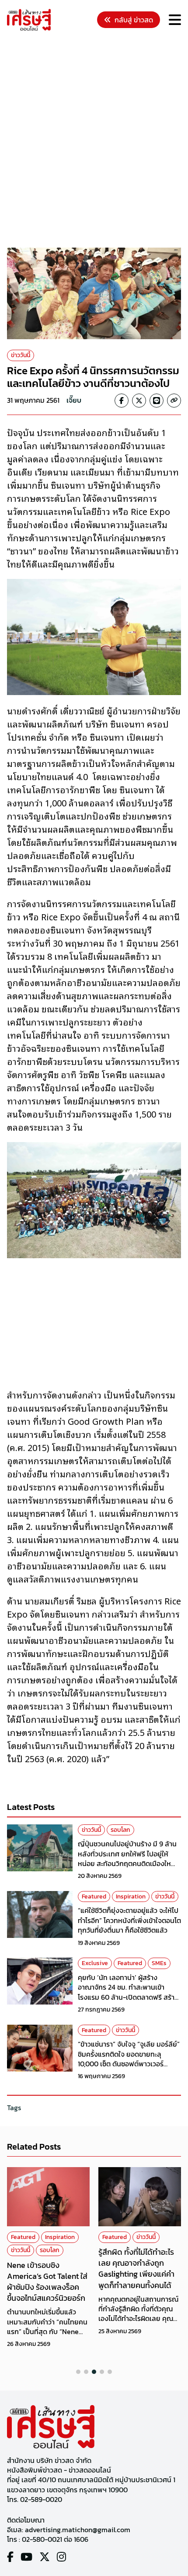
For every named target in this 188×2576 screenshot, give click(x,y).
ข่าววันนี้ (21, 355)
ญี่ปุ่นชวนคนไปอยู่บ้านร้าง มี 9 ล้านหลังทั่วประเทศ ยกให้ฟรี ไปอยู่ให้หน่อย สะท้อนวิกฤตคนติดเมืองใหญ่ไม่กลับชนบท (128, 1858)
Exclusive (95, 1963)
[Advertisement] (94, 141)
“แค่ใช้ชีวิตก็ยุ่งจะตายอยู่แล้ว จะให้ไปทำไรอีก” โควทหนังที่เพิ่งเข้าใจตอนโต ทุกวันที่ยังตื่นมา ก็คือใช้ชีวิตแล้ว (129, 1920)
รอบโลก (120, 1830)
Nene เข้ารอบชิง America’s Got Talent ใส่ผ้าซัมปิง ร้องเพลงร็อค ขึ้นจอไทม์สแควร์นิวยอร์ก (47, 2282)
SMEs (159, 1963)
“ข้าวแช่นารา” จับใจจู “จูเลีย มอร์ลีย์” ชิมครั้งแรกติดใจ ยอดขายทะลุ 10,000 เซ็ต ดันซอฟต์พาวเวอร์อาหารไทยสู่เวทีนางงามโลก (129, 2059)
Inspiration (131, 1897)
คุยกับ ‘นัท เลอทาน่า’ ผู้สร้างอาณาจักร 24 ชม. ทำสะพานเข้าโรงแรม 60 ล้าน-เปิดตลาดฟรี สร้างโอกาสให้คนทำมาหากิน (128, 1992)
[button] (78, 2372)
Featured (94, 1897)
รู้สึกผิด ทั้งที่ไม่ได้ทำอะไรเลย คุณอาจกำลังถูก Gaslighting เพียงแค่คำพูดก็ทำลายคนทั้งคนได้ (136, 2269)
